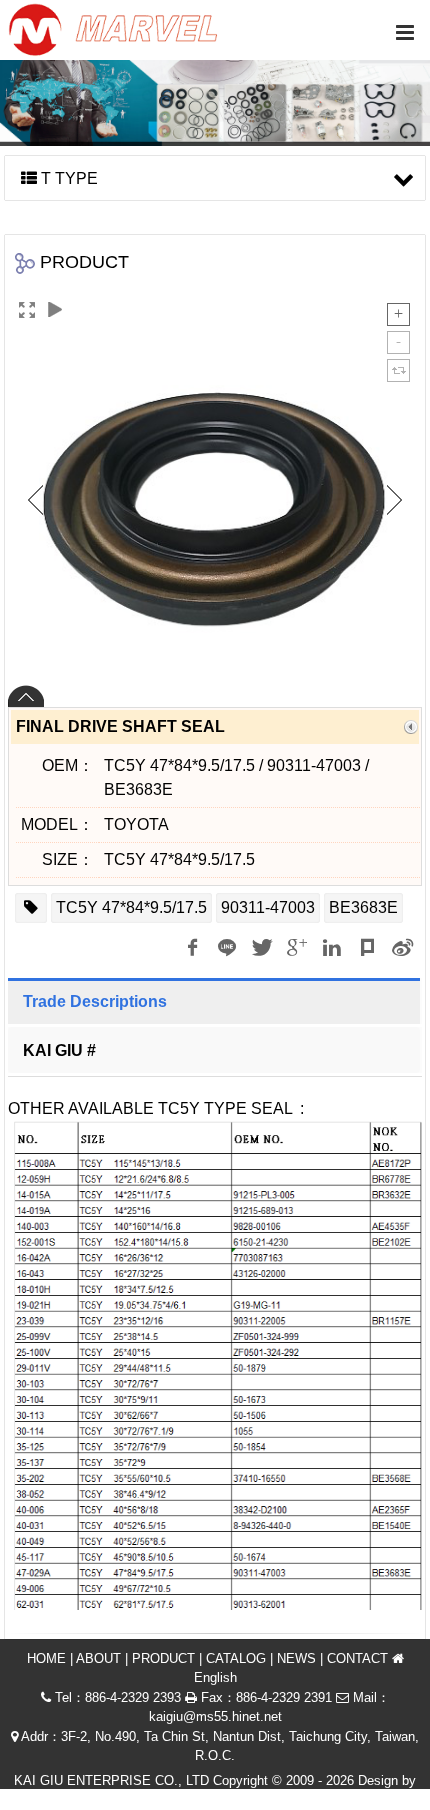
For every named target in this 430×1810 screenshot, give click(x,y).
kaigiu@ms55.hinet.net (215, 1716)
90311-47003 (268, 907)
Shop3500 (179, 1799)
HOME (46, 1658)
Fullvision (253, 1799)
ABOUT (98, 1658)
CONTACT (357, 1658)
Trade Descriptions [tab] (95, 1001)
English (215, 1677)
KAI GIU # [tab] (59, 1050)
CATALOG (236, 1658)
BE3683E (363, 907)
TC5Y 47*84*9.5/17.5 (131, 907)
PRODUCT (163, 1658)
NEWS (296, 1658)
